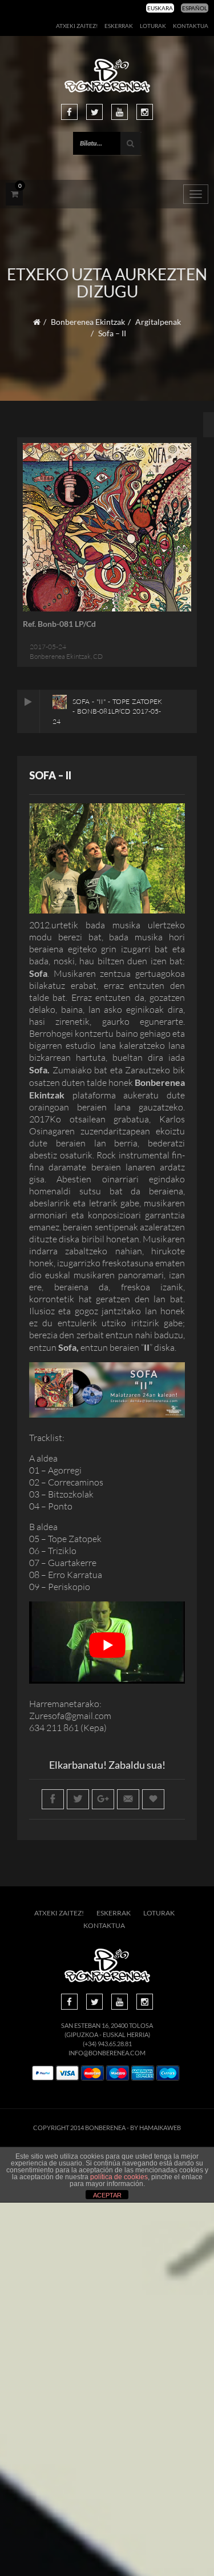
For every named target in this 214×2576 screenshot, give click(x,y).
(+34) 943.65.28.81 (107, 2044)
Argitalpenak (158, 322)
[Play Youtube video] (107, 1645)
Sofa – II (50, 775)
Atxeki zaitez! (77, 26)
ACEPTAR (107, 2195)
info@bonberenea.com (107, 2053)
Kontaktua (191, 26)
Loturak (153, 26)
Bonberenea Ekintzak (88, 322)
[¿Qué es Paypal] (43, 2073)
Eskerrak (119, 26)
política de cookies (119, 2177)
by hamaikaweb (156, 2128)
